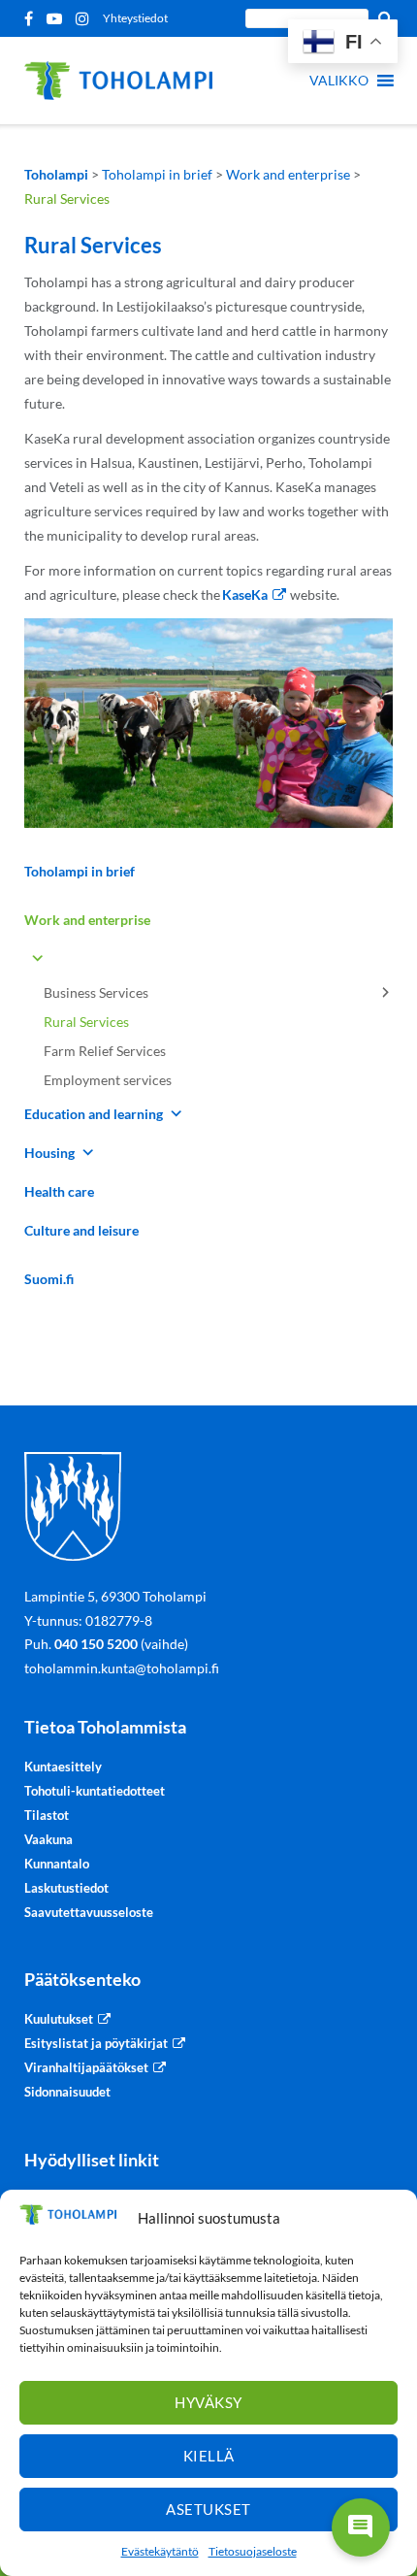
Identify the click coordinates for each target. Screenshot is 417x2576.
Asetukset (208, 2509)
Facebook (32, 18)
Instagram (86, 18)
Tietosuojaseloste (253, 2551)
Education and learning (94, 1114)
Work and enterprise (87, 920)
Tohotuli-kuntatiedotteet (95, 1791)
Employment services (108, 1080)
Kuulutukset (59, 2019)
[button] (339, 81)
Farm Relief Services (105, 1051)
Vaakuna (48, 1839)
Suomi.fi (49, 1279)
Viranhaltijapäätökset (86, 2067)
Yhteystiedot (135, 18)
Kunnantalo (57, 1864)
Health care (59, 1191)
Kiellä (209, 2456)
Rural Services (86, 1022)
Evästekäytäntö (160, 2551)
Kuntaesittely (63, 1767)
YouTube (58, 18)
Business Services (96, 992)
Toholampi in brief (80, 871)
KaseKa (245, 594)
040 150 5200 (96, 1644)
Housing (49, 1153)
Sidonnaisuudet (67, 2092)
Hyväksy (208, 2402)
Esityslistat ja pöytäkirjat (96, 2043)
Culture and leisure (81, 1230)
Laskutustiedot (66, 1888)
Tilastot (47, 1815)
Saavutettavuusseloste (89, 1912)
